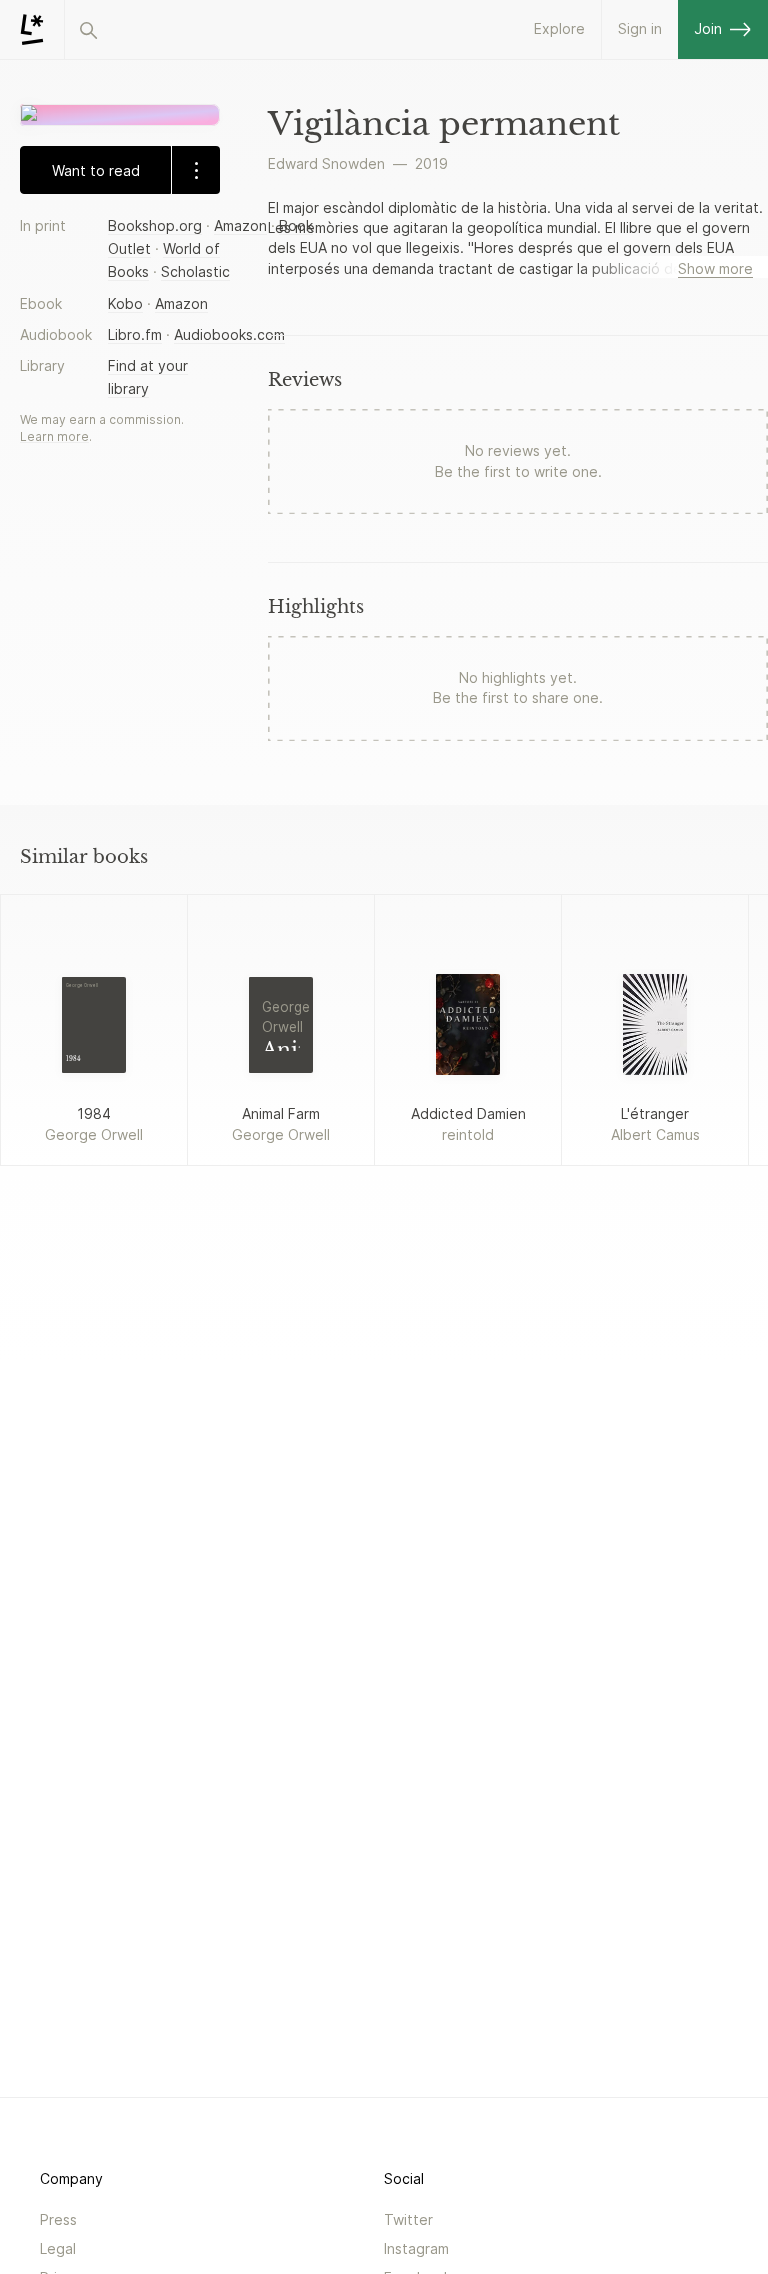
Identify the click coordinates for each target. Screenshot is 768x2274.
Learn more (54, 436)
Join (708, 28)
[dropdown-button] (195, 170)
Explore (559, 28)
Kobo (125, 303)
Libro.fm (135, 334)
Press (58, 2219)
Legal (58, 2248)
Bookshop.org (155, 225)
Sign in (640, 28)
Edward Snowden (326, 163)
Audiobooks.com (229, 334)
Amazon (240, 225)
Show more (715, 268)
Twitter (408, 2219)
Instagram (416, 2248)
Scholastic (195, 271)
